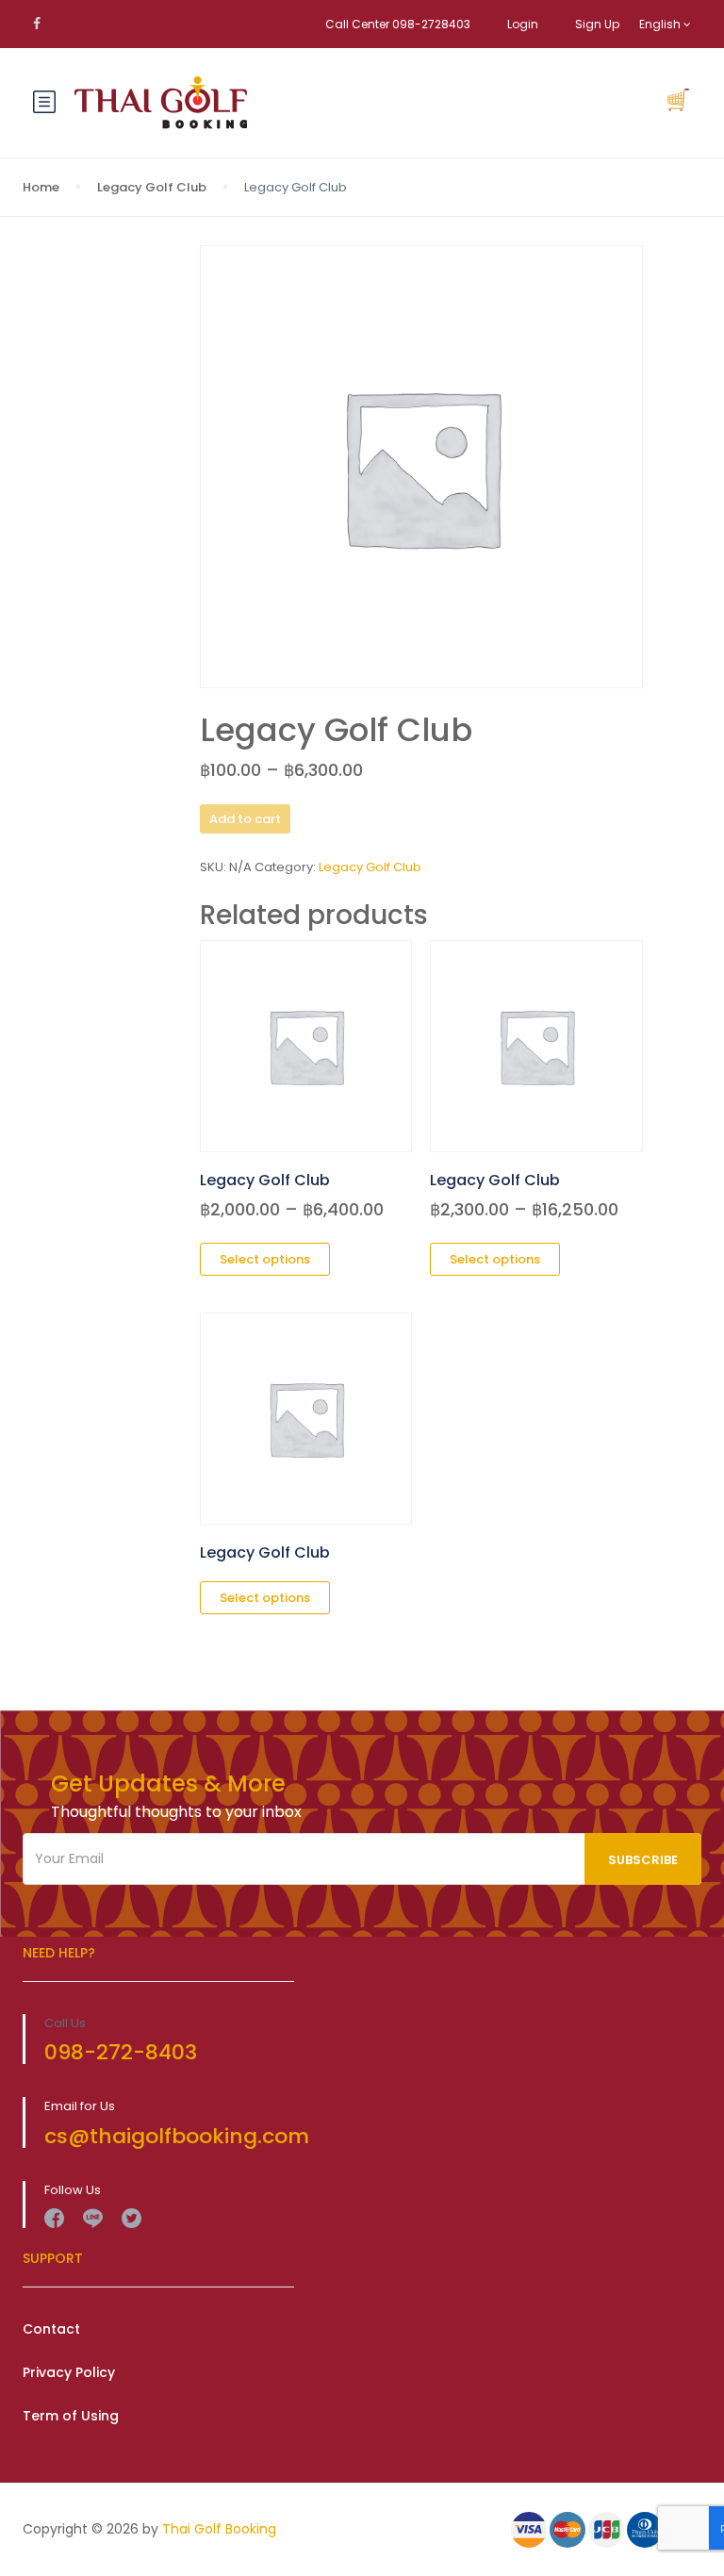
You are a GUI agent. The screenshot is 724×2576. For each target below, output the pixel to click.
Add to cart (245, 819)
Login (523, 24)
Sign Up (597, 24)
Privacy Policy (69, 2372)
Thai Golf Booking (219, 2529)
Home (41, 187)
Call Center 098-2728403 (398, 24)
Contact (51, 2329)
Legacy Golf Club (152, 187)
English (661, 24)
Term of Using (71, 2416)
